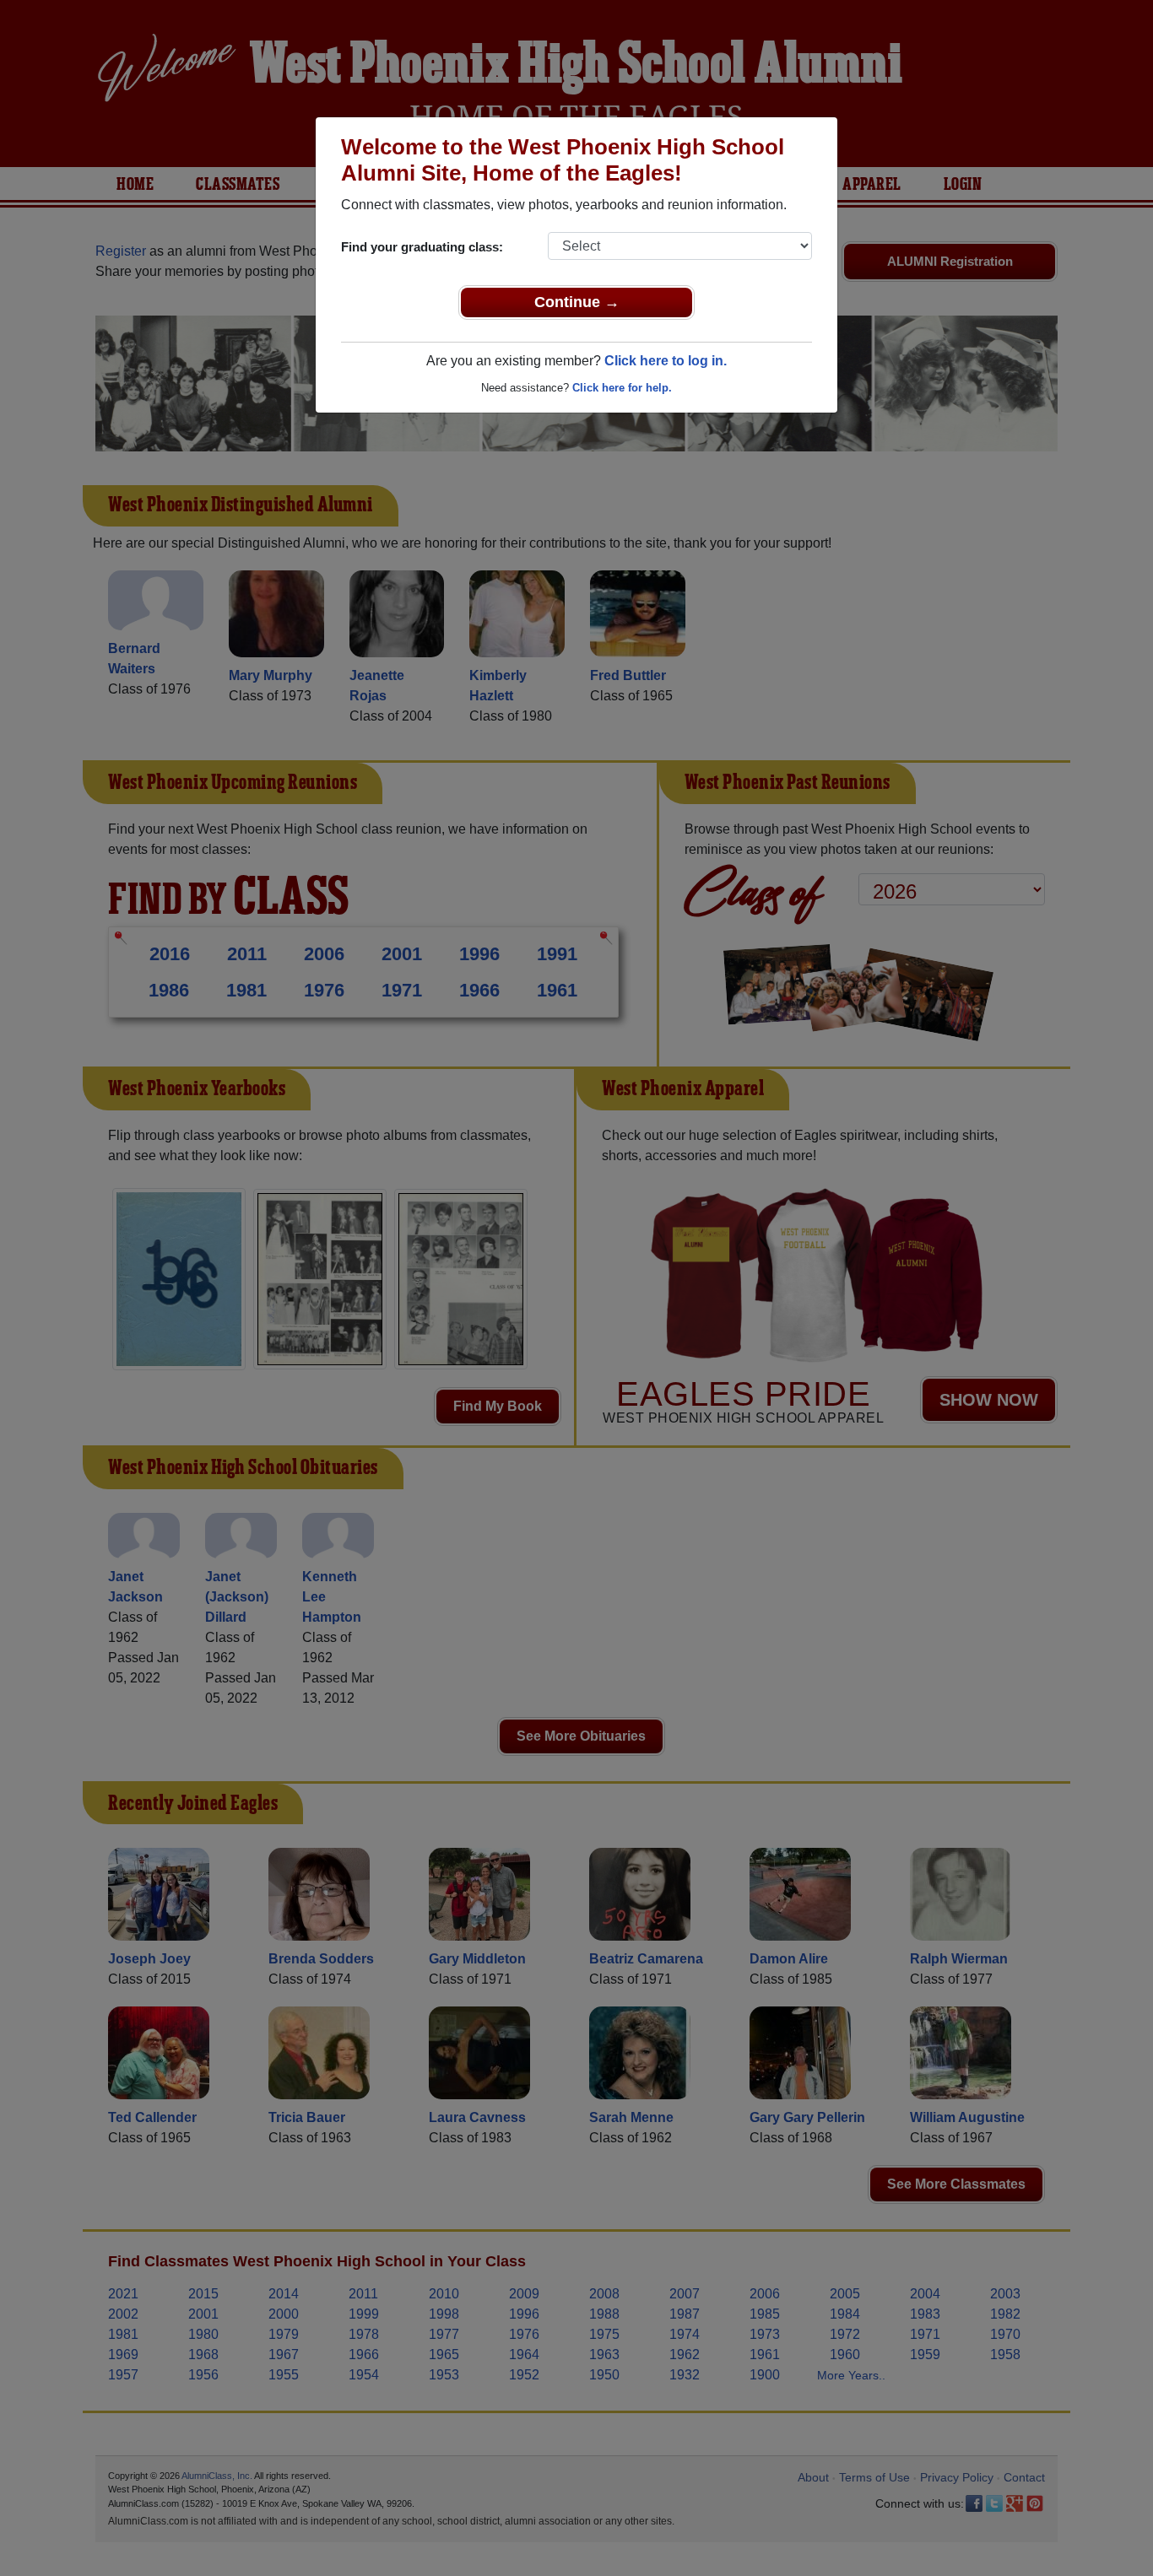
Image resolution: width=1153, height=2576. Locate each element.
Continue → (577, 302)
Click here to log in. (666, 361)
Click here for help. (622, 388)
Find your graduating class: (422, 247)
